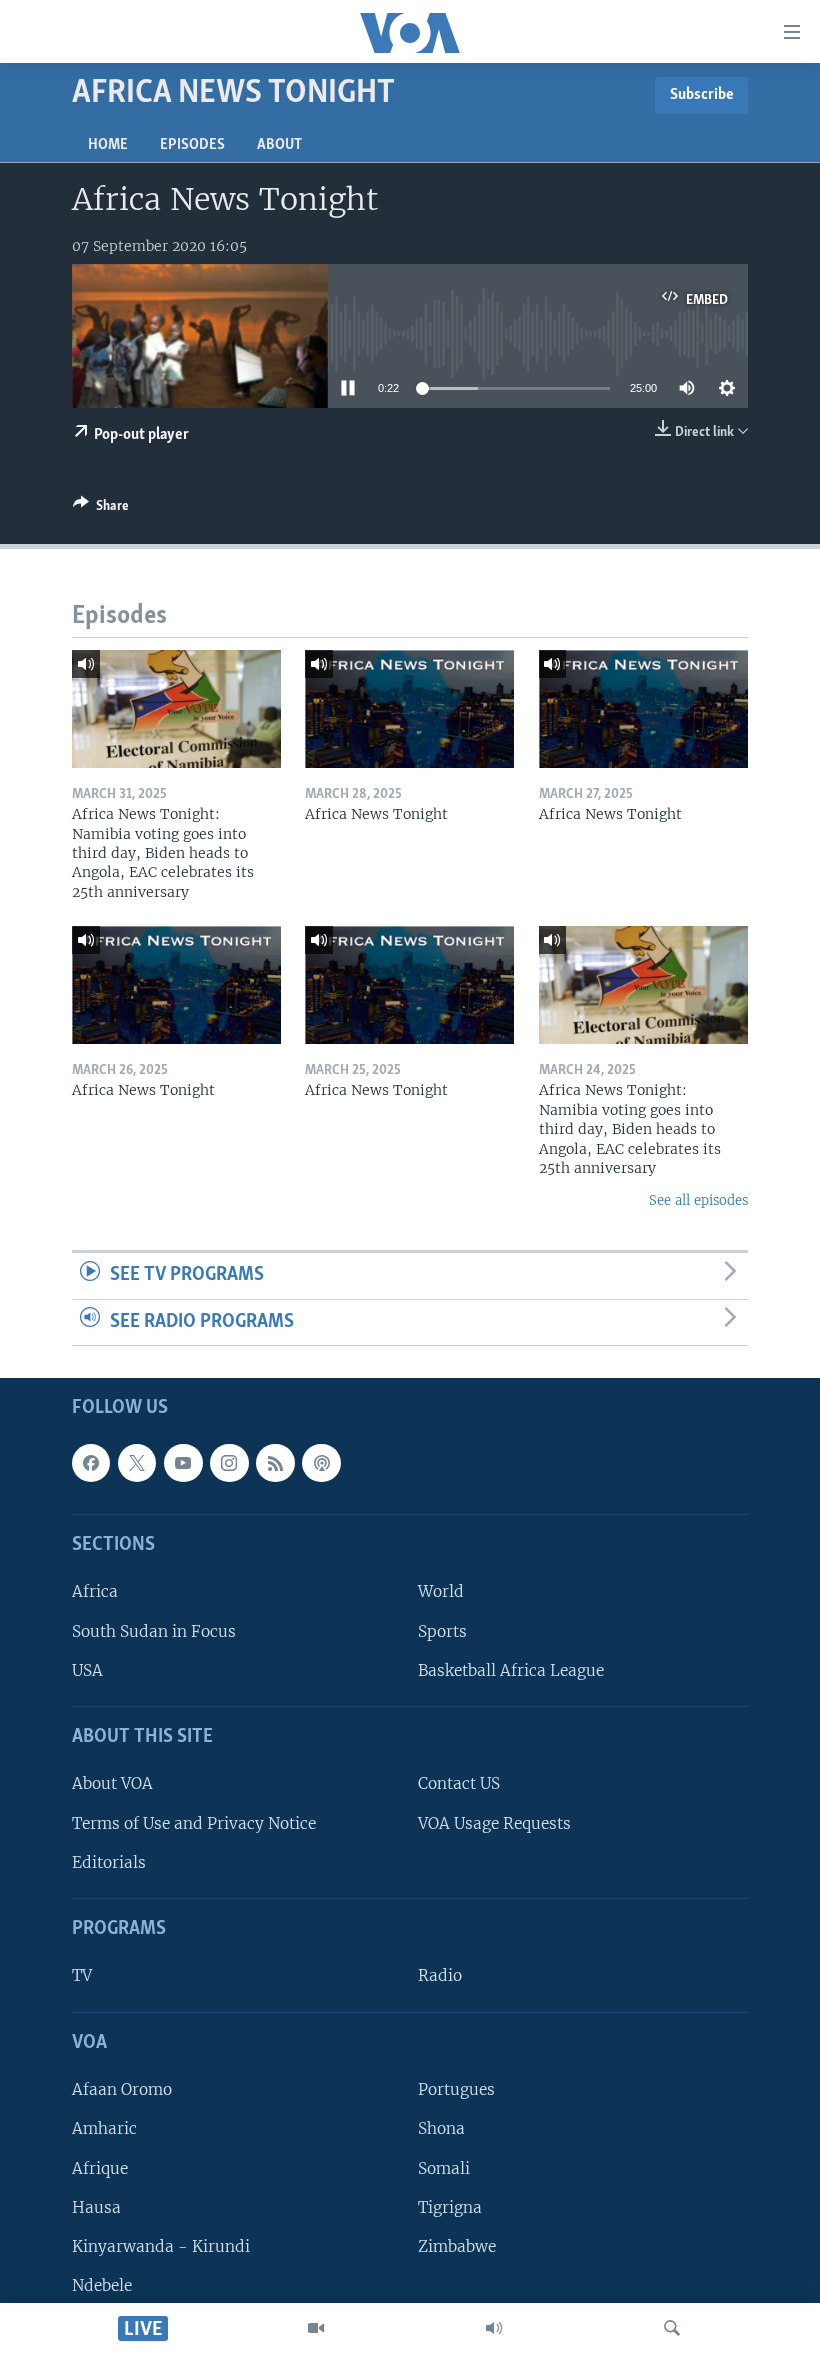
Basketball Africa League (511, 1670)
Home (108, 145)
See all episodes (698, 1200)
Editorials (109, 1862)
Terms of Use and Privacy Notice (194, 1823)
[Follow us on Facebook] (91, 1463)
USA (87, 1670)
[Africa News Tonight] (409, 709)
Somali (444, 2168)
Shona (441, 2129)
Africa (95, 1592)
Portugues (456, 2090)
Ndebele (102, 2285)
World (441, 1592)
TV (82, 1976)
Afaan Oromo (122, 2090)
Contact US (459, 1784)
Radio (440, 1976)
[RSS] (275, 1463)
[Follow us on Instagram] (229, 1463)
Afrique (100, 2168)
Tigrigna (450, 2207)
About (279, 145)
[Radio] (494, 2328)
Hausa (96, 2207)
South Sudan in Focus (154, 1631)
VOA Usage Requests (494, 1823)
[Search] (672, 2328)
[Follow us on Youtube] (183, 1463)
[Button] (101, 509)
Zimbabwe (457, 2246)
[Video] (316, 2328)
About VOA (112, 1784)
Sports (442, 1631)
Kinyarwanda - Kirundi (161, 2246)
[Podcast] (321, 1463)
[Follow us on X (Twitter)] (137, 1463)
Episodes (192, 145)
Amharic (104, 2129)
